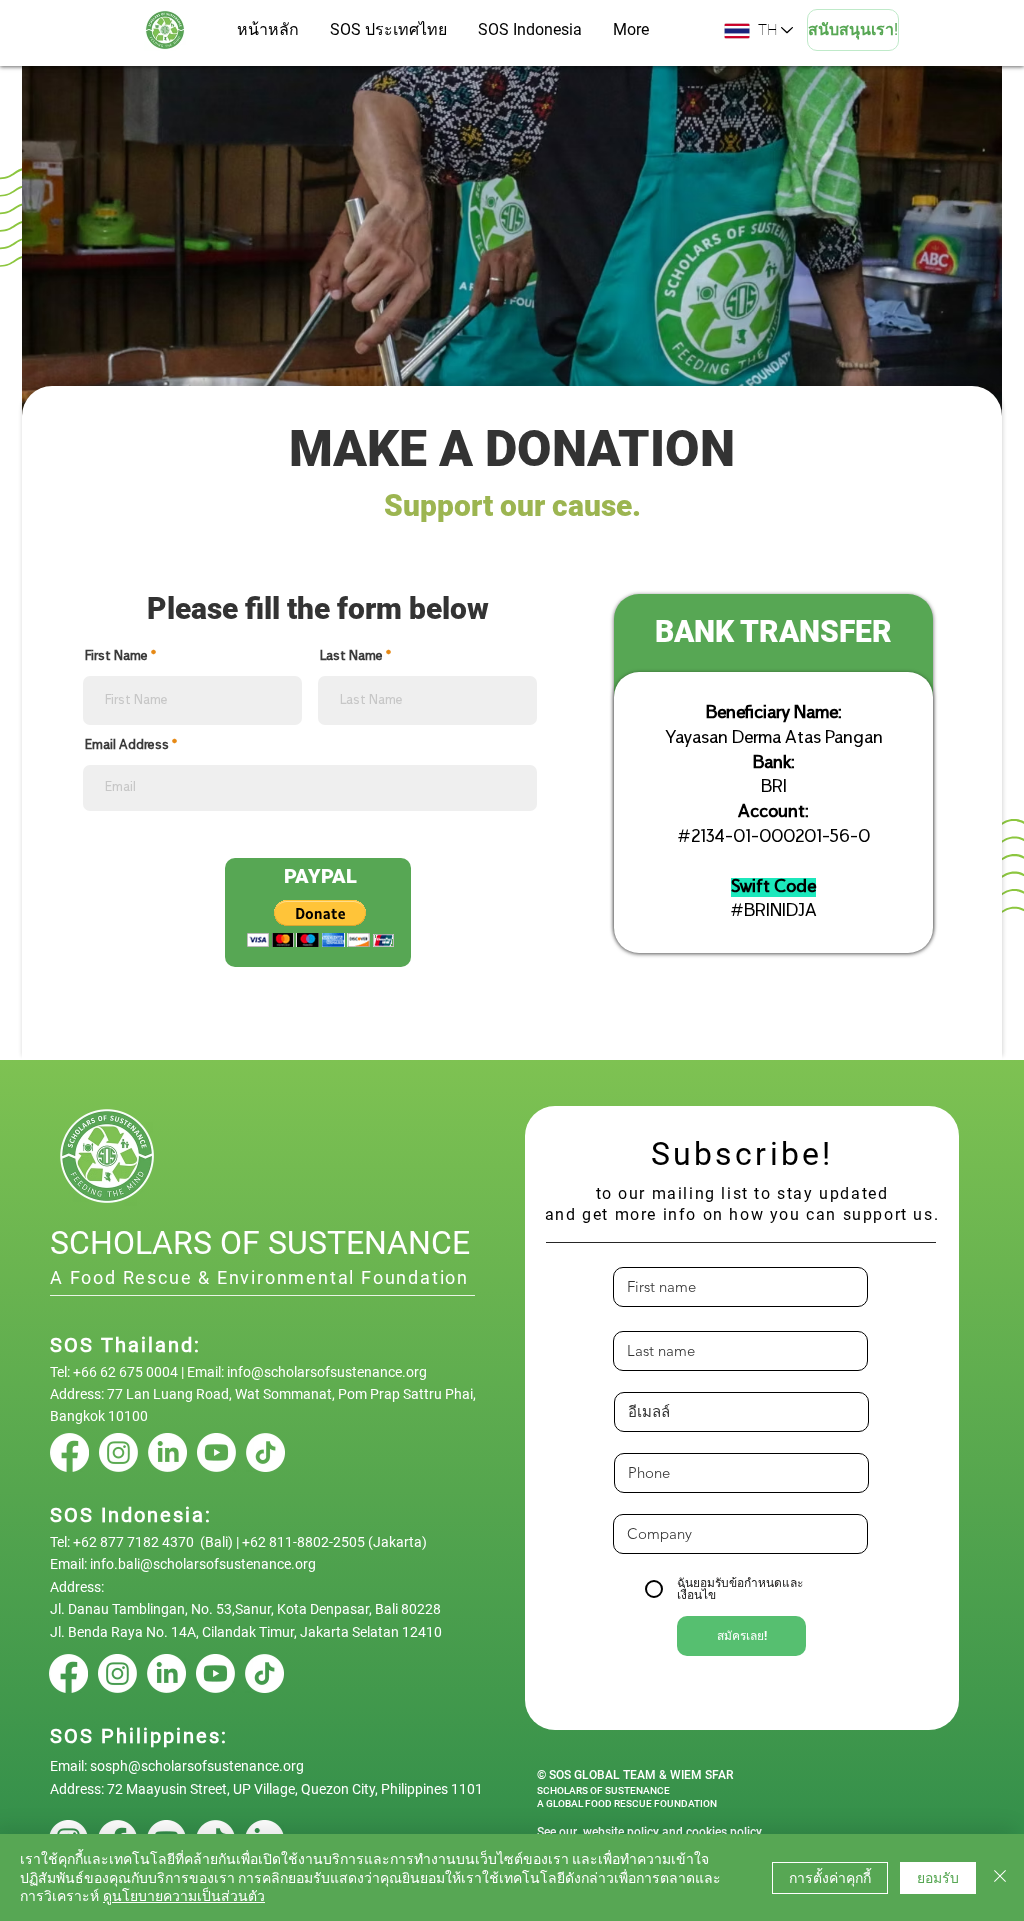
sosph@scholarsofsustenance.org (197, 1766)
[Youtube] (216, 1452)
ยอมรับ (938, 1878)
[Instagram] (118, 1452)
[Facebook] (69, 1452)
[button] (320, 923)
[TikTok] (265, 1452)
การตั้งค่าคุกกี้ (830, 1878)
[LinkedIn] (167, 1452)
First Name (116, 657)
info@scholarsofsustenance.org (327, 1372)
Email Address (127, 746)
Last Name (351, 657)
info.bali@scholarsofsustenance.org (203, 1564)
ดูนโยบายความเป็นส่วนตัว (184, 1896)
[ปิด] (1000, 1877)
